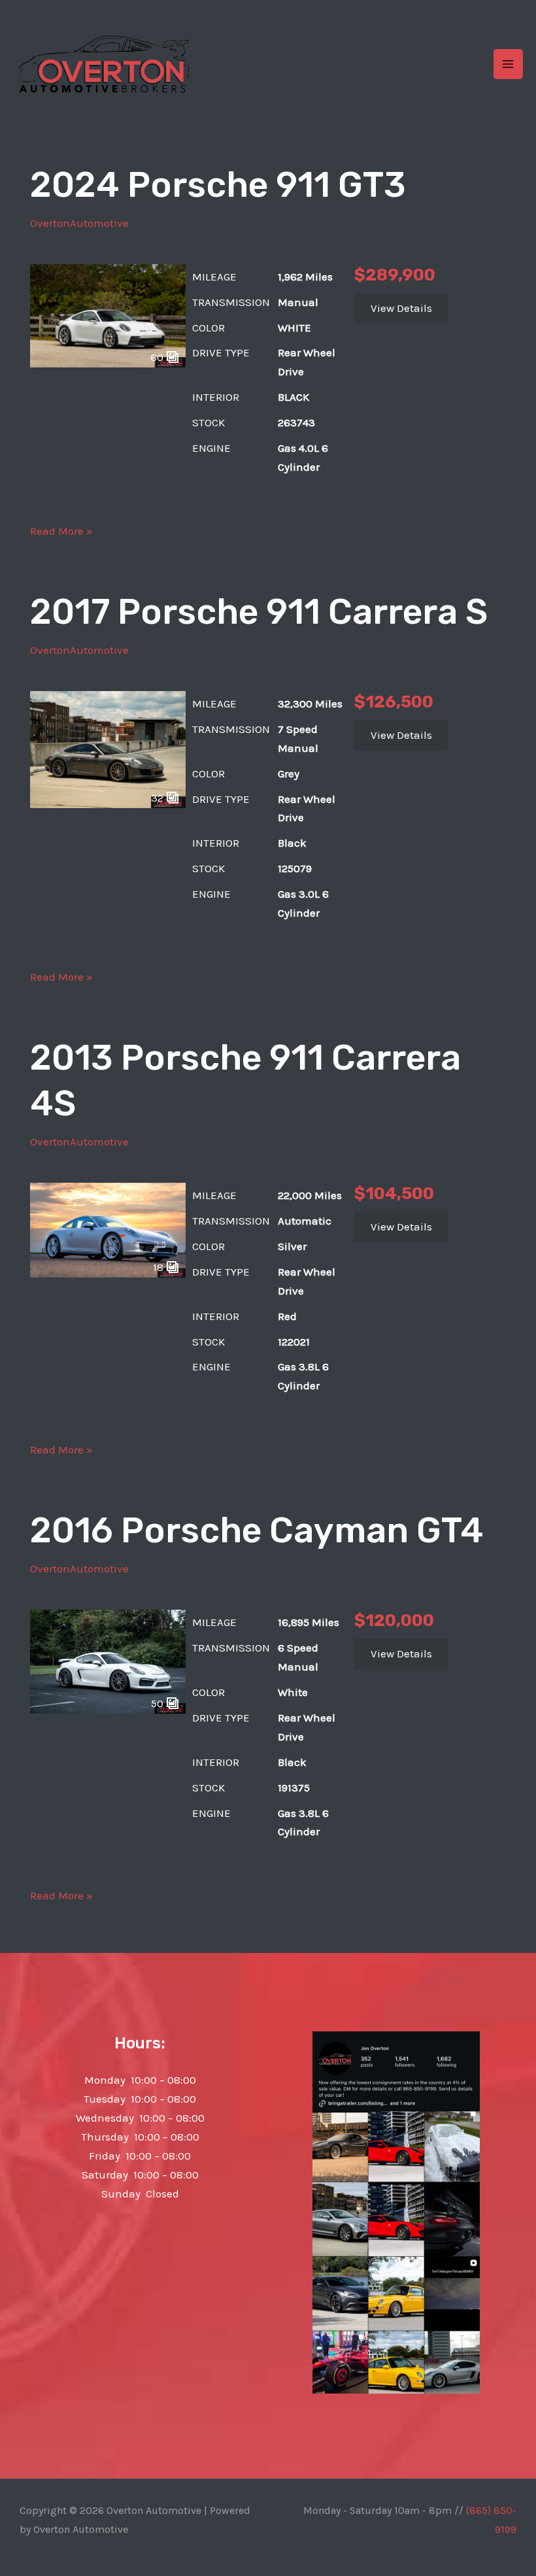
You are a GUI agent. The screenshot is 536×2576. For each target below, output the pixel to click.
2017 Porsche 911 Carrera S (259, 612)
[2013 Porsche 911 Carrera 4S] (108, 1229)
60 (158, 357)
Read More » (61, 532)
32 (159, 798)
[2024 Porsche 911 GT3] (108, 314)
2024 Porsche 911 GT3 (218, 185)
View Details (401, 308)
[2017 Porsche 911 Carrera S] (108, 748)
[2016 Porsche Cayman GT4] (108, 1661)
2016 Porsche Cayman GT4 (257, 1531)
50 (159, 1703)
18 (159, 1267)
